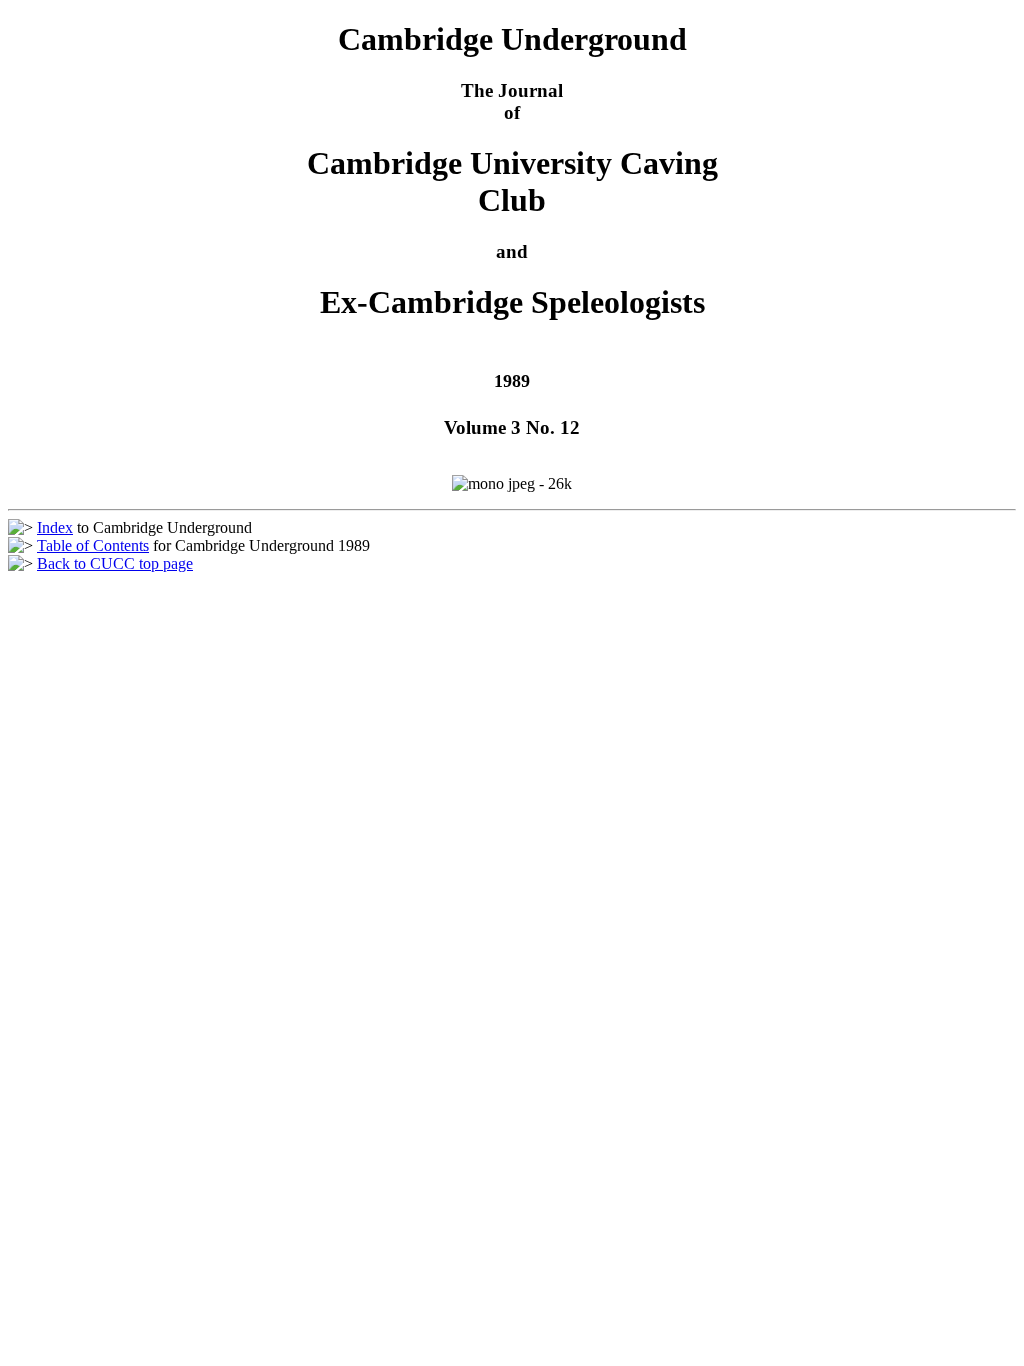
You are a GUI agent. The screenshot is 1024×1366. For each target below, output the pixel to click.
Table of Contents (93, 545)
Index (55, 527)
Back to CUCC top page (115, 563)
